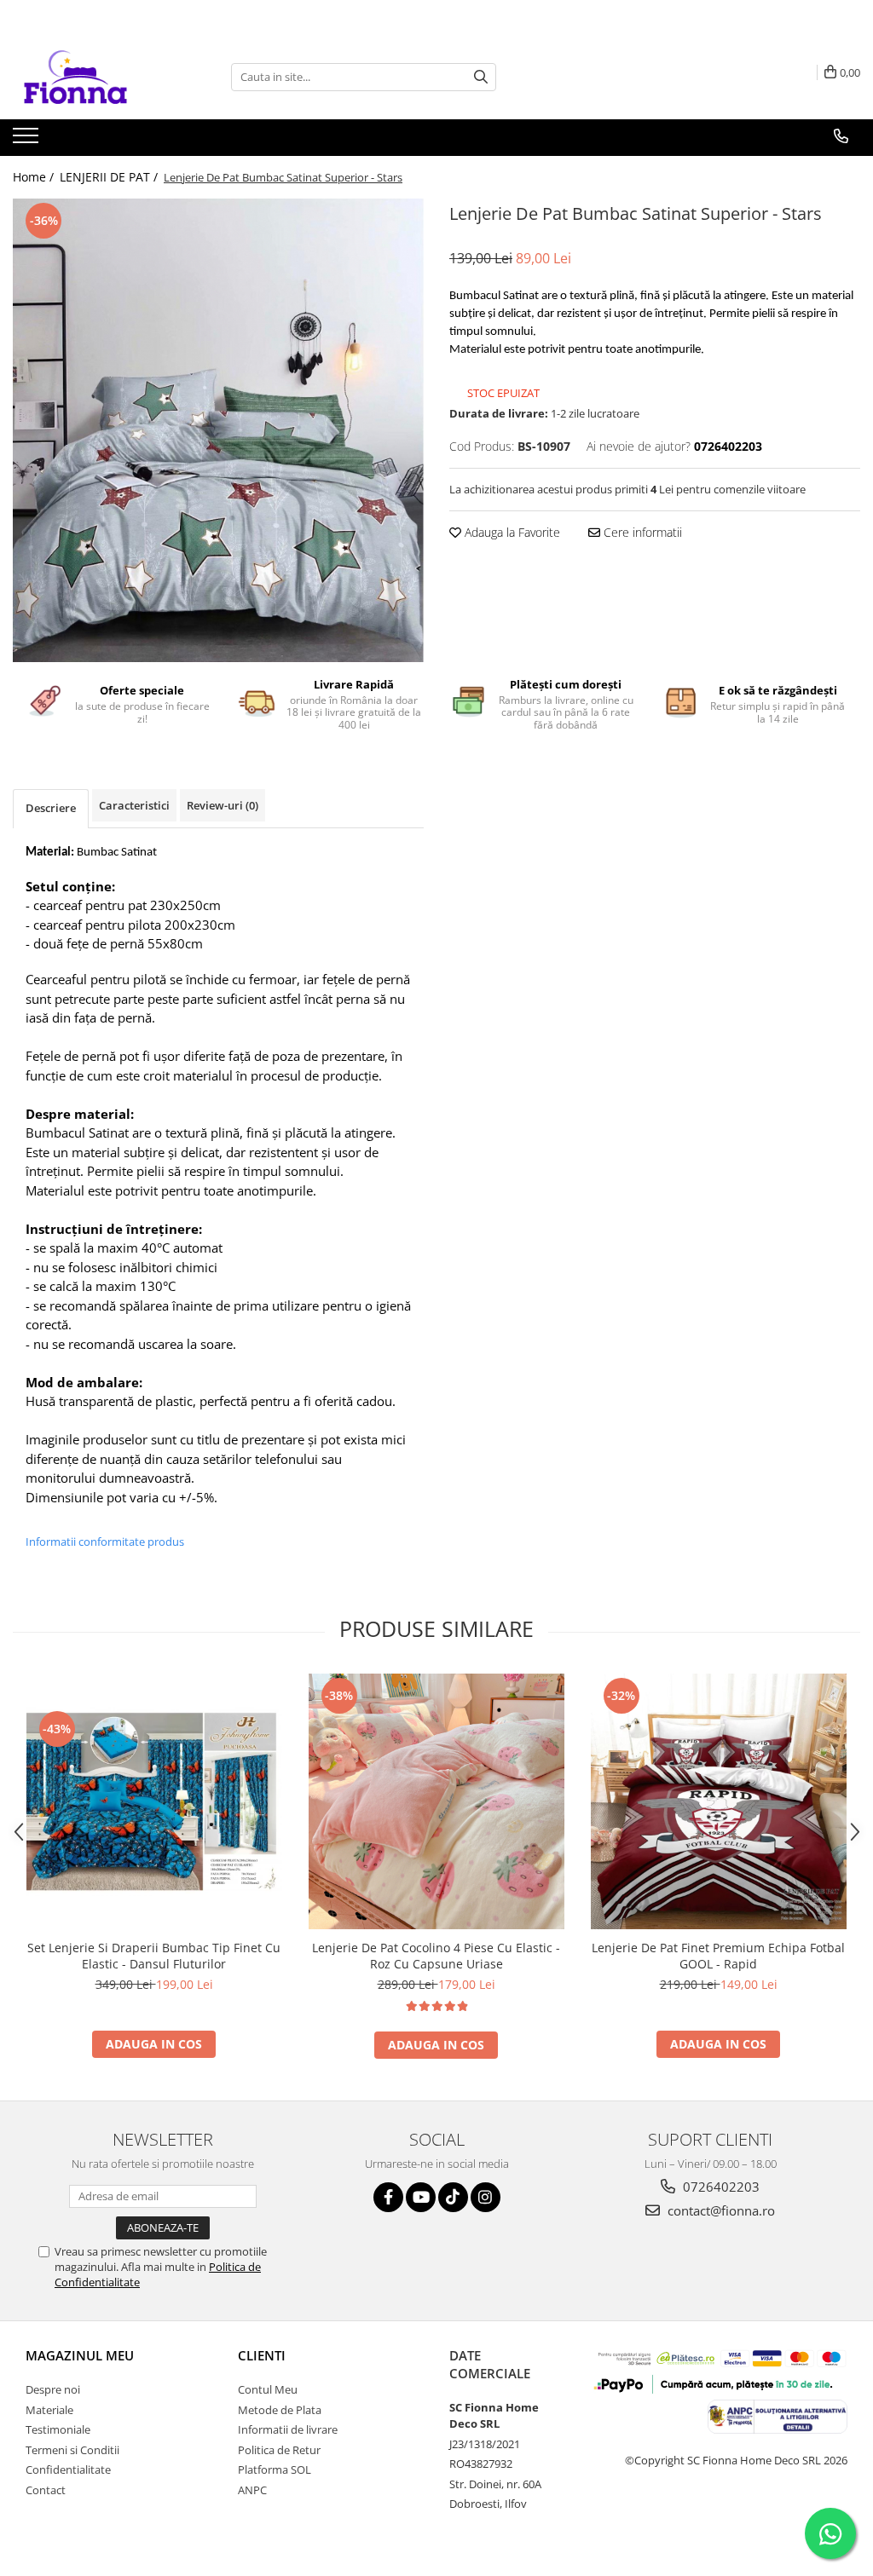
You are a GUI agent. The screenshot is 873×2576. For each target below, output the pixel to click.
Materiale (49, 2410)
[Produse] (28, 141)
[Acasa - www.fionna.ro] (98, 77)
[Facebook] (388, 2197)
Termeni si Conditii (72, 2450)
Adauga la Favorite (511, 532)
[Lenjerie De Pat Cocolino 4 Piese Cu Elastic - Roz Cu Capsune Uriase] (436, 1801)
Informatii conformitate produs (105, 1542)
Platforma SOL (275, 2469)
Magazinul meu (80, 2355)
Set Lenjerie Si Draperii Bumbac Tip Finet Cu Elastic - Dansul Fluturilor (154, 1956)
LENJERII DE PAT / (110, 177)
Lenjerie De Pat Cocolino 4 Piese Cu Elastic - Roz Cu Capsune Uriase (436, 1956)
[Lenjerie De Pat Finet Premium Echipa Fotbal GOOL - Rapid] (719, 1801)
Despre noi (53, 2389)
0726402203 (720, 2187)
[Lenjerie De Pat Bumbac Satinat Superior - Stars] (218, 430)
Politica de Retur (279, 2450)
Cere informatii (641, 532)
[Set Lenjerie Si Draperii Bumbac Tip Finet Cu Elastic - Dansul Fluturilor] (154, 1801)
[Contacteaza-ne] (841, 136)
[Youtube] (421, 2197)
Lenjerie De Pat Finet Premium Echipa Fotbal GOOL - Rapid (718, 1956)
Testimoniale (58, 2429)
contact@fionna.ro (720, 2210)
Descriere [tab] (51, 808)
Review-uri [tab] (223, 805)
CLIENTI (262, 2355)
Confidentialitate (68, 2469)
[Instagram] (486, 2197)
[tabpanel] (218, 430)
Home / (35, 177)
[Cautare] (481, 77)
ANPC (252, 2490)
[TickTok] (453, 2197)
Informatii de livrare (288, 2429)
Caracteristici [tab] (134, 805)
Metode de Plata (280, 2410)
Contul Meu (268, 2389)
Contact (46, 2490)
